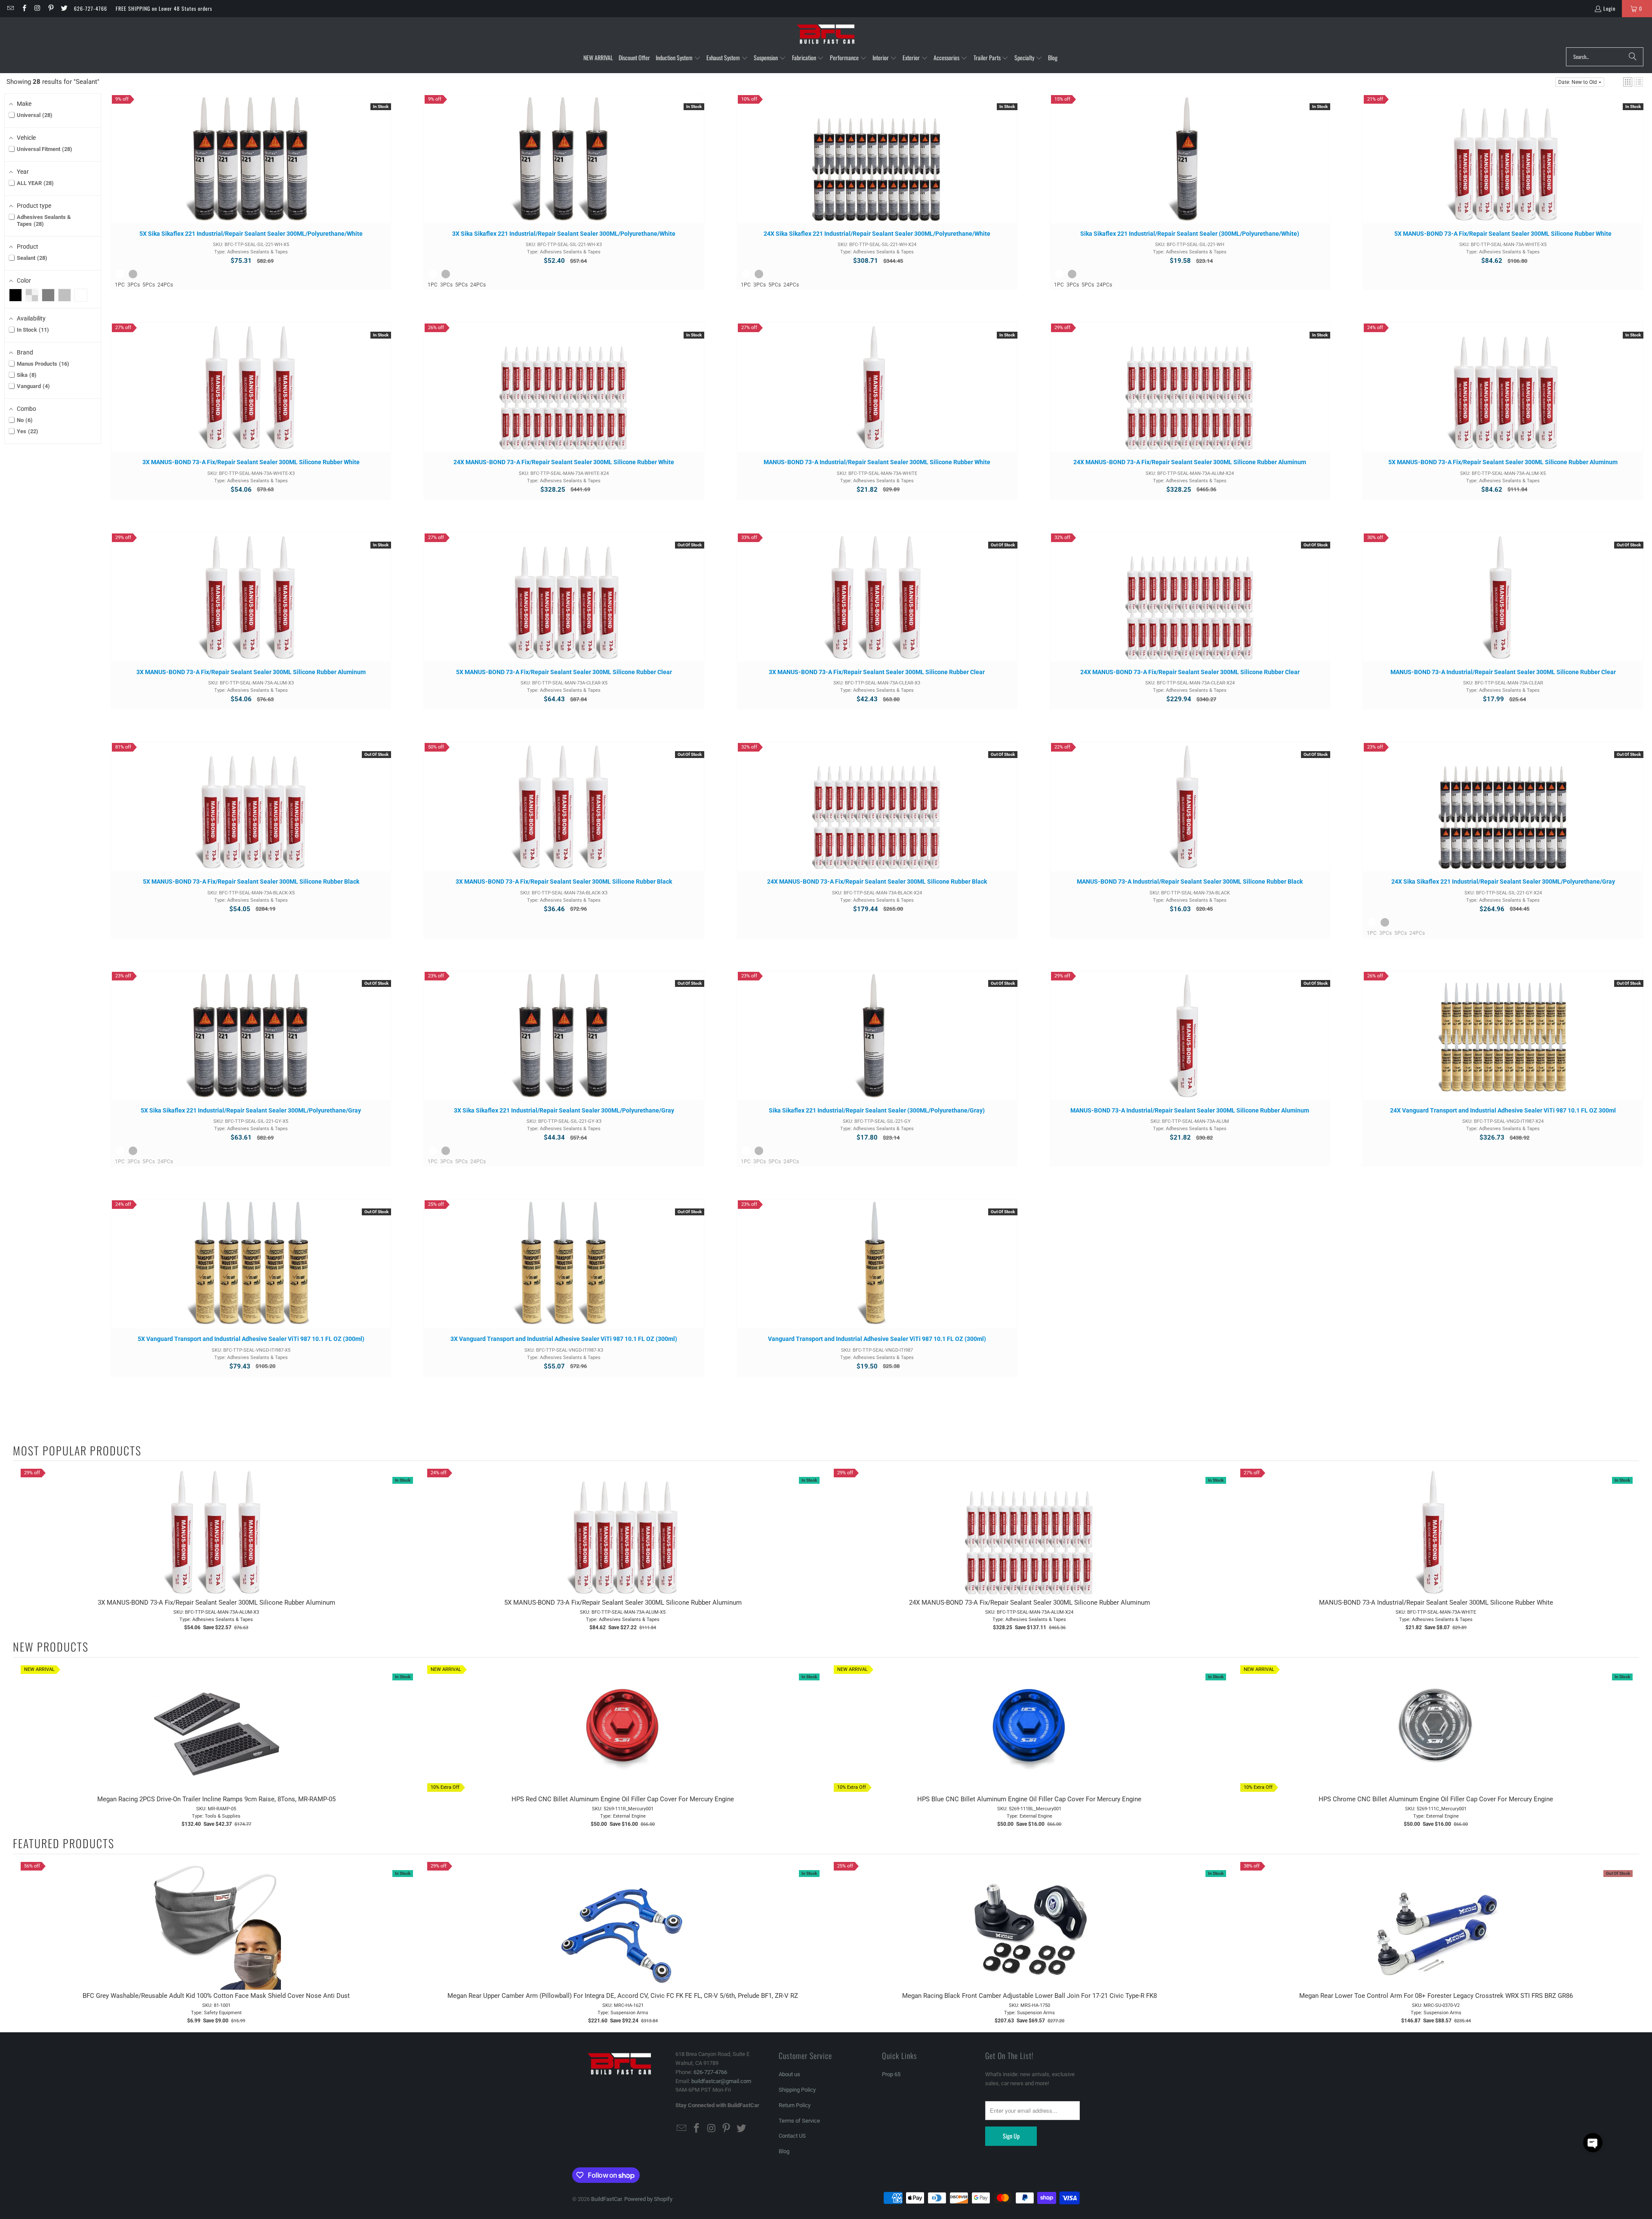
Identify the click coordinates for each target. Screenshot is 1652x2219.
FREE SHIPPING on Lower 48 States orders (164, 8)
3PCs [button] (134, 285)
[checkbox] (15, 295)
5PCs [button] (149, 285)
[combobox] (1605, 57)
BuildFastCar (606, 2199)
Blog (784, 2151)
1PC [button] (120, 285)
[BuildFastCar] (826, 34)
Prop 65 (891, 2074)
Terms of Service (799, 2121)
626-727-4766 (91, 8)
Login (1609, 8)
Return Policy (795, 2105)
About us (789, 2074)
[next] (1630, 1550)
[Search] (1633, 57)
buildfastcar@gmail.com (721, 2081)
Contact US (792, 2136)
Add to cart (251, 167)
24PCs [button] (165, 285)
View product (564, 605)
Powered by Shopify (648, 2199)
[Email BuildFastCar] (10, 8)
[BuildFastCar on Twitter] (64, 8)
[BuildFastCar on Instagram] (37, 8)
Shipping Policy (797, 2090)
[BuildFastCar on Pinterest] (51, 8)
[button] (678, 58)
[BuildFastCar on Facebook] (23, 8)
